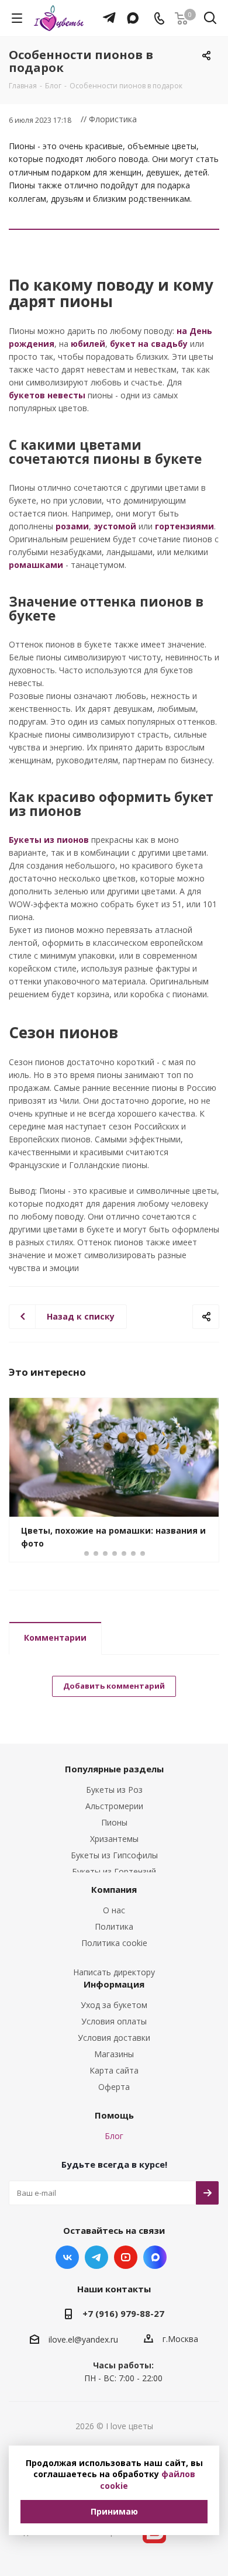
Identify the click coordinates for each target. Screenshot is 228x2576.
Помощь (114, 2115)
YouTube (126, 2257)
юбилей (88, 344)
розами (72, 526)
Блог (114, 2136)
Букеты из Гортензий (114, 1871)
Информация (114, 1984)
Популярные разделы (114, 1769)
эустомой (115, 526)
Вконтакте (67, 2257)
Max (155, 2257)
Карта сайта (114, 2070)
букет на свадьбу (149, 344)
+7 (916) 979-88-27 (123, 2313)
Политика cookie (114, 1943)
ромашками (36, 565)
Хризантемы (114, 1839)
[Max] (130, 12)
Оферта (114, 2087)
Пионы (114, 1822)
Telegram (96, 2257)
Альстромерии (114, 1806)
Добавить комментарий (114, 1686)
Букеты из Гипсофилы (114, 1855)
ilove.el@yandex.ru (83, 2339)
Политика (114, 1926)
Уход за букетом (114, 2005)
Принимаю (114, 2511)
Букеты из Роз (114, 1790)
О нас (114, 1910)
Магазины (114, 2054)
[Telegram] (106, 12)
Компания (114, 1889)
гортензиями (184, 526)
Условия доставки (114, 2038)
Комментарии (55, 1637)
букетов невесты (47, 395)
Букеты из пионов (49, 840)
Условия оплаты (114, 2021)
